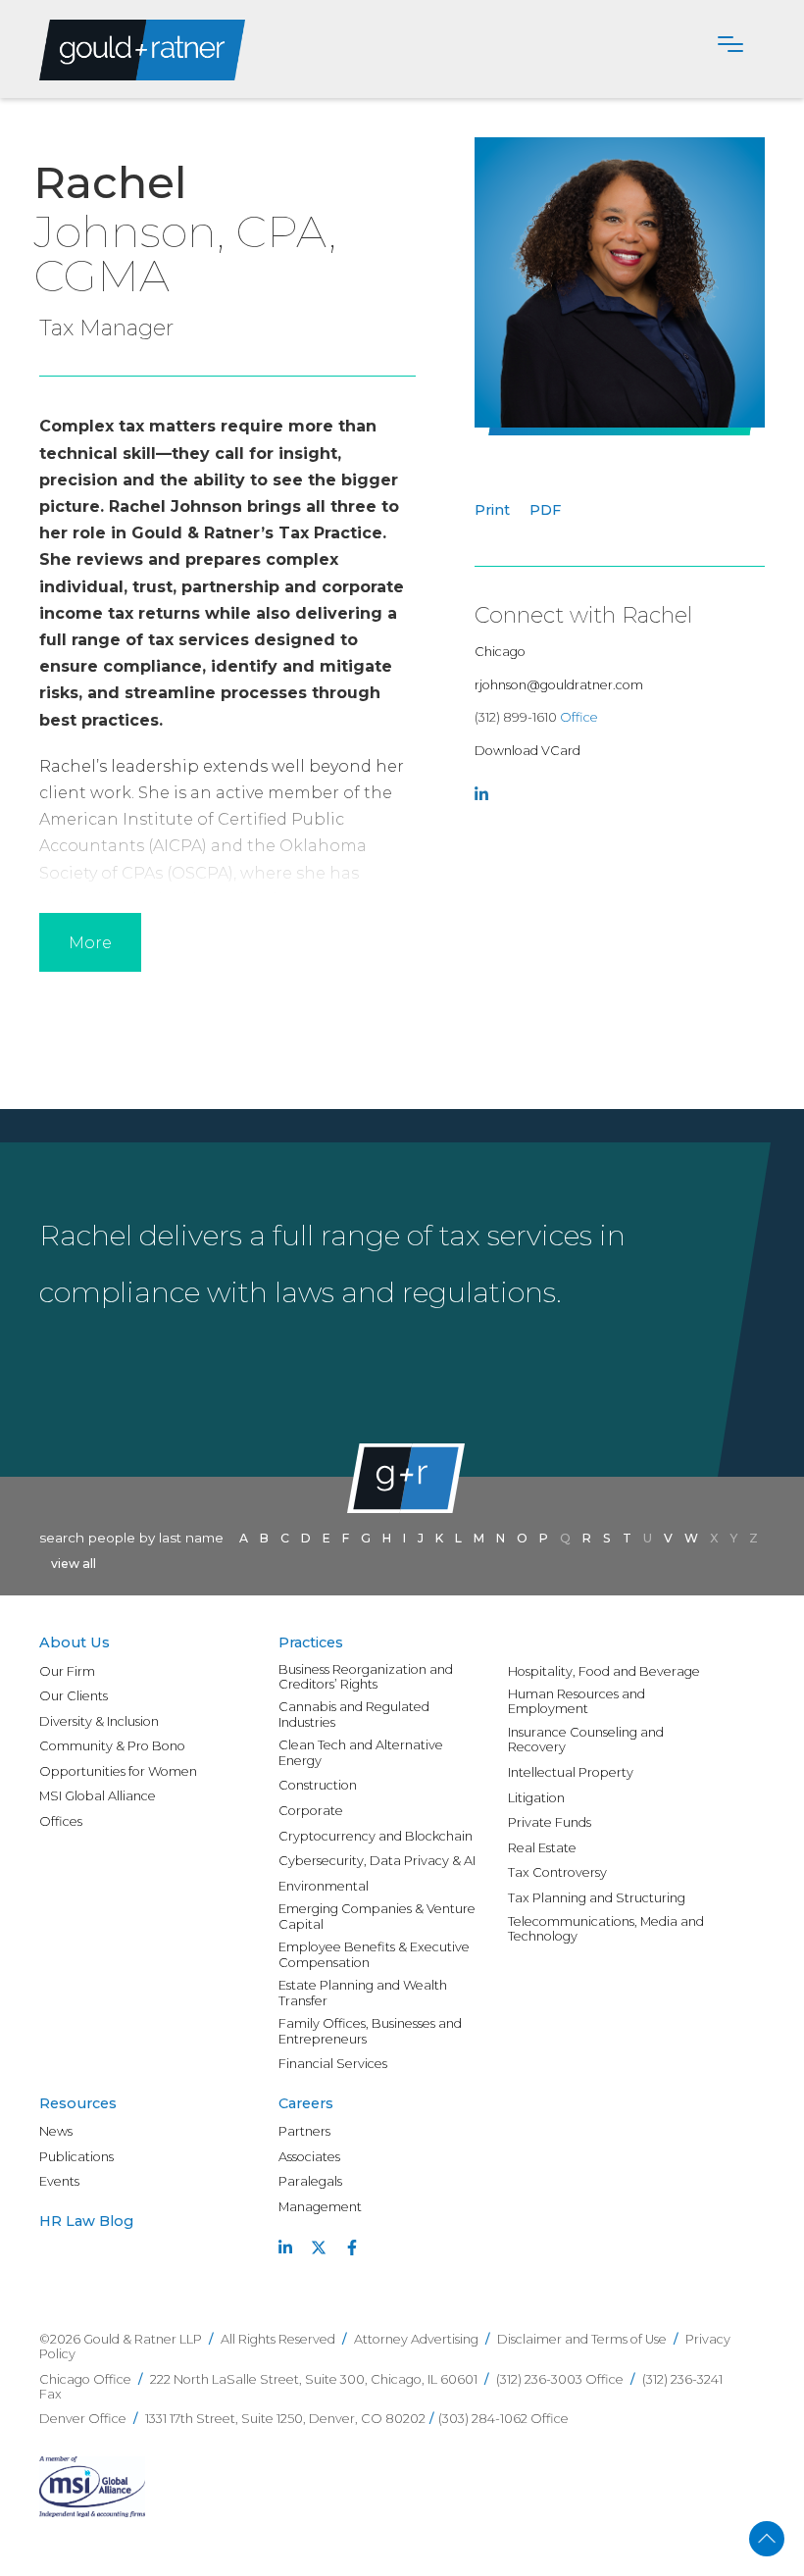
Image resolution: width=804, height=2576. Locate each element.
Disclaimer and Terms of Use (582, 2339)
